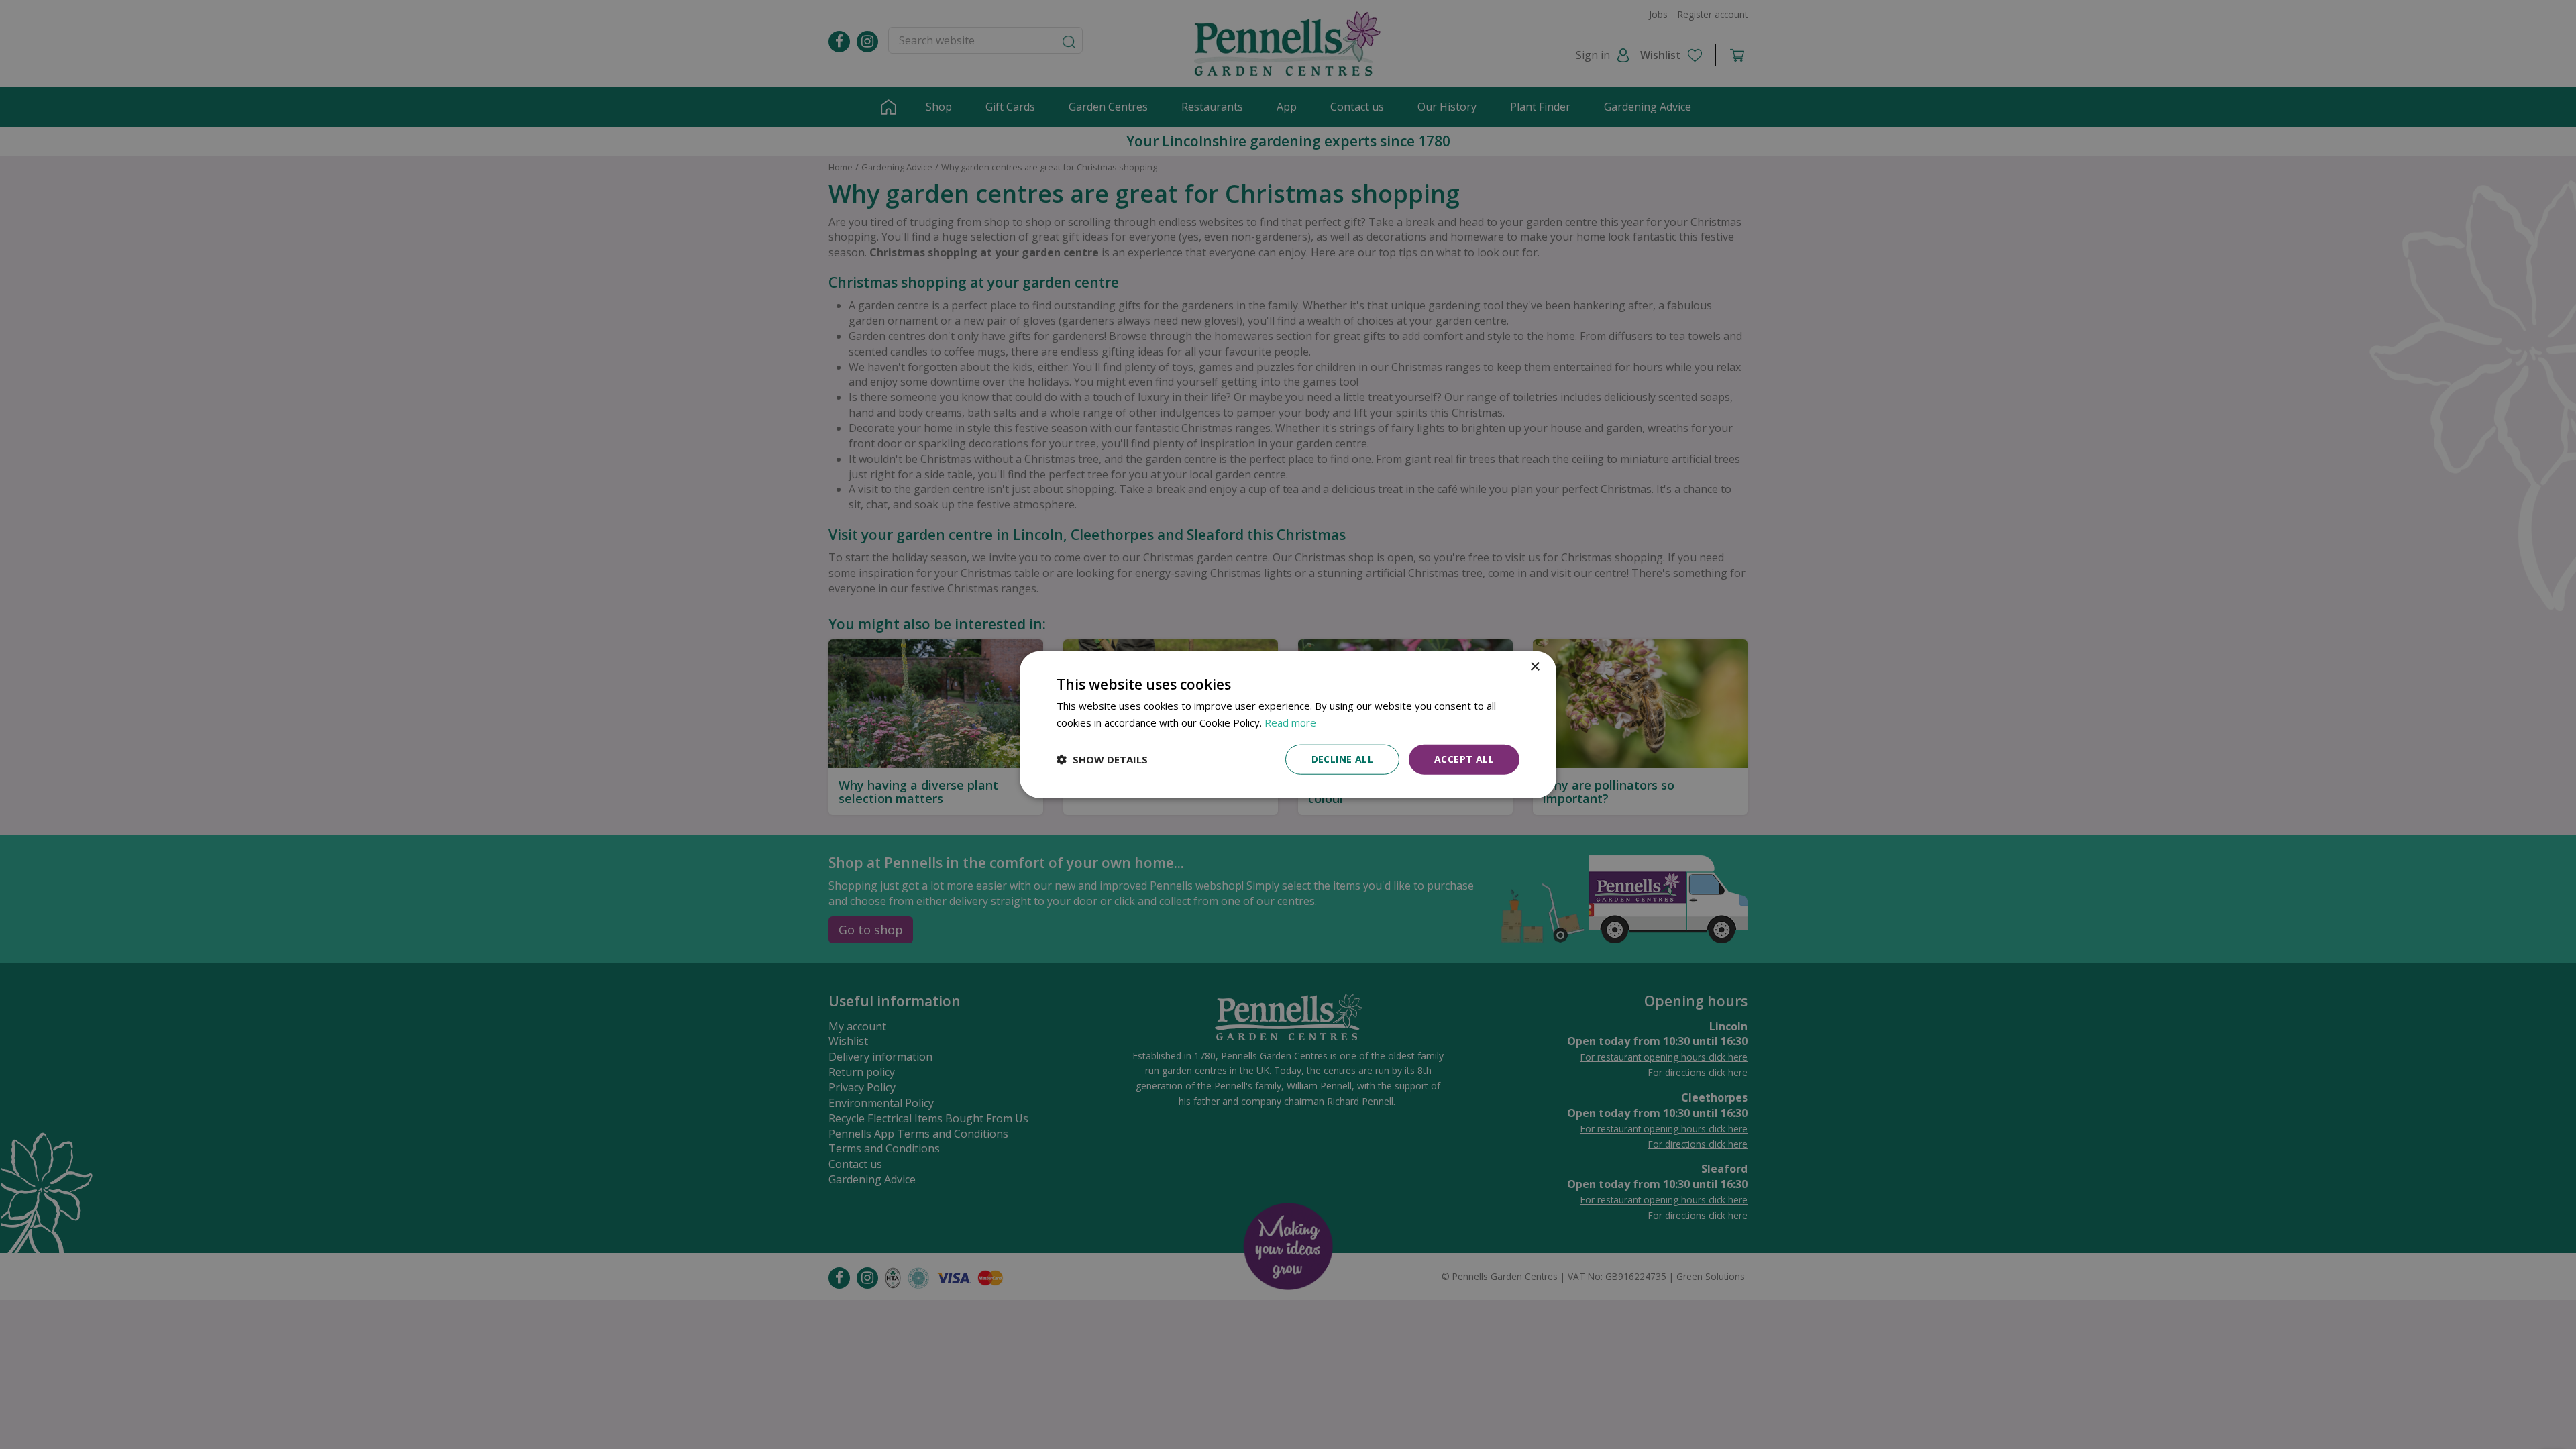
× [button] (1535, 667)
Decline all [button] (1342, 759)
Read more (1290, 722)
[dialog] (1288, 725)
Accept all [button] (1464, 759)
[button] (1102, 759)
